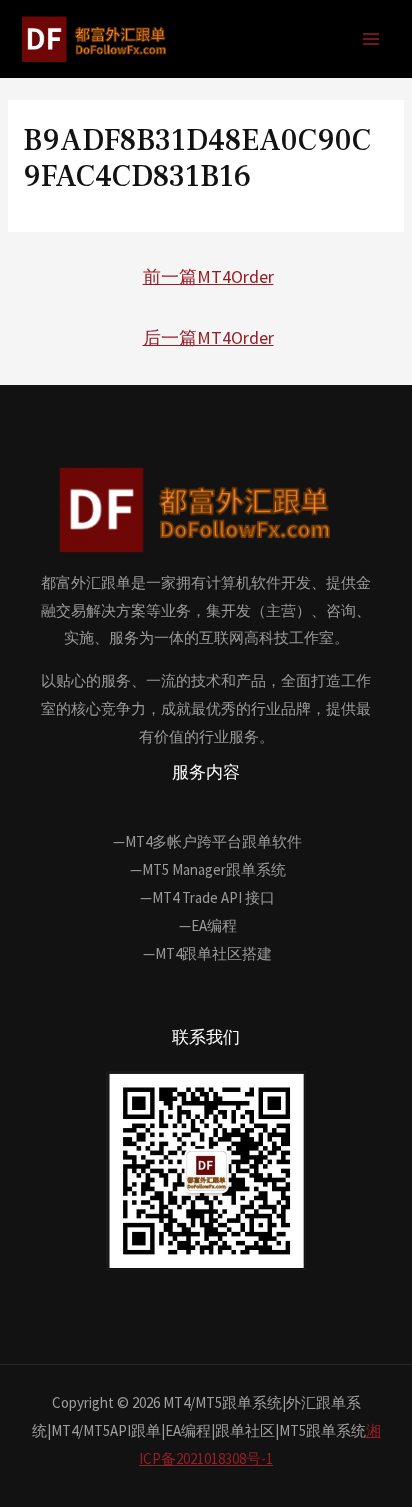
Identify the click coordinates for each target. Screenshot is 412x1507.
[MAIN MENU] (371, 39)
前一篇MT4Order (208, 276)
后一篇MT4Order (208, 337)
